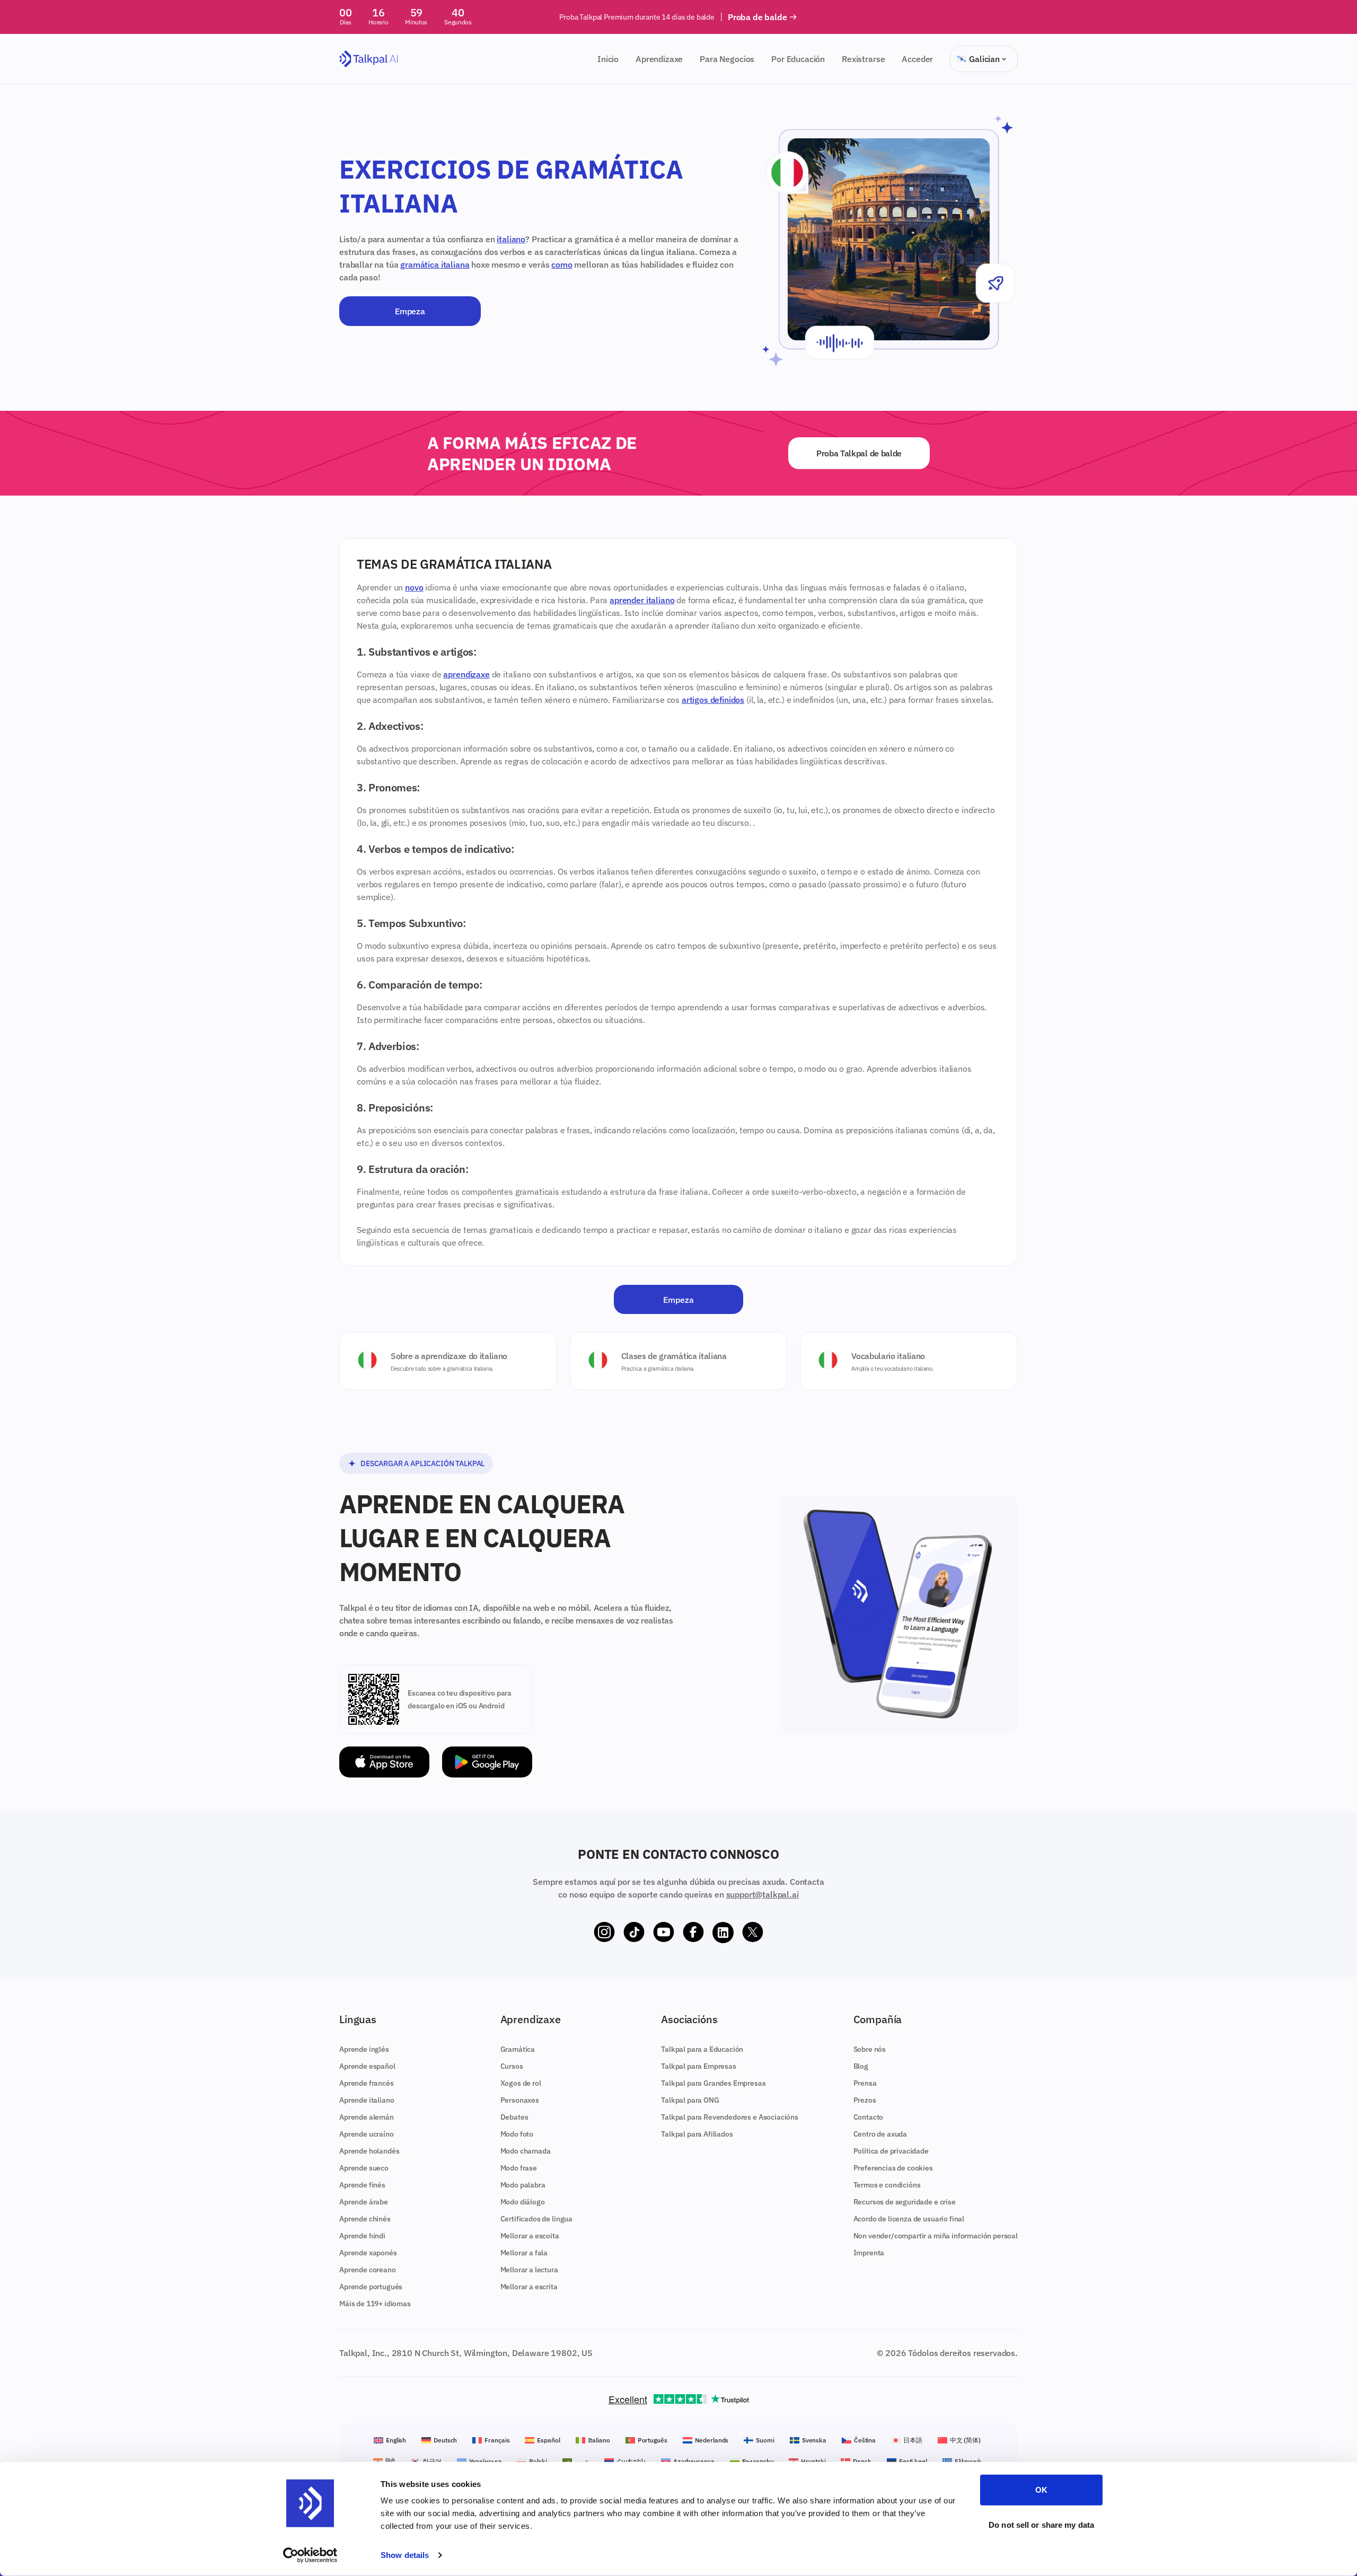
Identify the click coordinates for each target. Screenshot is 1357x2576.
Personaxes (520, 2100)
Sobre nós (870, 2049)
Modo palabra (523, 2185)
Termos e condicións (887, 2185)
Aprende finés (362, 2185)
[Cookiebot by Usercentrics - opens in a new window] (310, 2555)
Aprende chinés (365, 2219)
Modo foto (517, 2134)
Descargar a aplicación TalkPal (422, 1463)
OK (1041, 2490)
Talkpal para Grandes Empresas (713, 2083)
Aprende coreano (368, 2270)
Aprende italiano (367, 2100)
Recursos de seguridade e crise (905, 2202)
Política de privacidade (891, 2151)
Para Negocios (727, 59)
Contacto (869, 2117)
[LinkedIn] (723, 1933)
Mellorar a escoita (530, 2236)
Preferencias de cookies (893, 2168)
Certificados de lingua (536, 2219)
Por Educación (798, 59)
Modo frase (519, 2168)
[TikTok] (634, 1933)
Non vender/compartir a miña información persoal (936, 2236)
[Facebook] (693, 1933)
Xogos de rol (521, 2083)
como (562, 264)
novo (414, 587)
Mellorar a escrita (529, 2287)
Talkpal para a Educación (702, 2049)
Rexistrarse (863, 59)
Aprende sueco (364, 2168)
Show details (405, 2555)
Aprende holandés (369, 2151)
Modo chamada (526, 2151)
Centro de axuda (880, 2134)
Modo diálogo (523, 2202)
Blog (861, 2066)
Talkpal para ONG (690, 2100)
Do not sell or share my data (1041, 2524)
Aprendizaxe (659, 59)
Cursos (512, 2066)
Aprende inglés (364, 2049)
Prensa (865, 2083)
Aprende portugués (371, 2287)
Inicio (608, 59)
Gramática (518, 2049)
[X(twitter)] (753, 1933)
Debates (514, 2117)
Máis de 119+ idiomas (375, 2304)
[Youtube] (664, 1933)
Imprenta (869, 2253)
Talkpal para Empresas (699, 2066)
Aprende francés (367, 2083)
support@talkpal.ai (763, 1894)
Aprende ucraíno (367, 2134)
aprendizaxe (466, 674)
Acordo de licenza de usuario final (909, 2219)
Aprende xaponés (368, 2253)
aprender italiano (642, 600)
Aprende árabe (364, 2202)
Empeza (410, 311)
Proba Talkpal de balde (859, 453)
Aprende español (367, 2066)
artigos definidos (713, 700)
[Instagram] (604, 1933)
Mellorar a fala (524, 2253)
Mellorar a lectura (529, 2270)
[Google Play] (487, 1762)
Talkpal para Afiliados (697, 2134)
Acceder (917, 59)
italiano (511, 239)
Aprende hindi (362, 2236)
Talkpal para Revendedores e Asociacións (730, 2117)
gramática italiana (435, 264)
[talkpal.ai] (369, 59)
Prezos (865, 2100)
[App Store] (384, 1762)
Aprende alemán (367, 2117)
